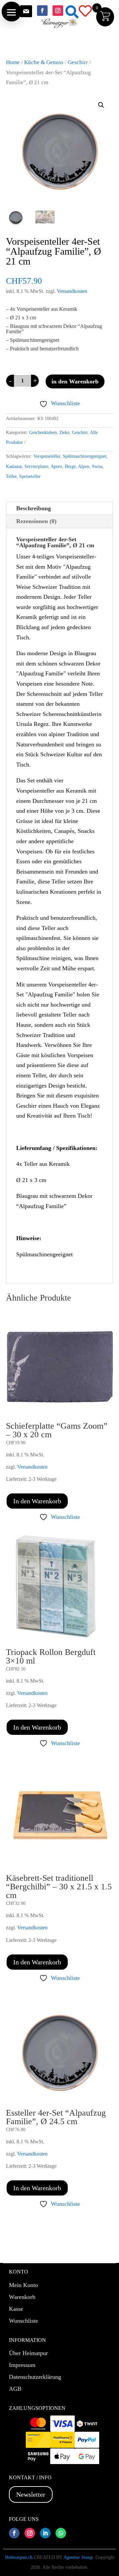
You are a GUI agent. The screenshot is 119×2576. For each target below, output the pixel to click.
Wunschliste (23, 2321)
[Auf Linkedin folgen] (45, 2533)
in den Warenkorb (75, 381)
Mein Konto (23, 2285)
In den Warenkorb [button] (37, 1501)
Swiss (97, 466)
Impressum (22, 2365)
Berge (70, 466)
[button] (12, 12)
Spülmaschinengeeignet (85, 456)
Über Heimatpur (28, 2353)
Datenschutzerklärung (35, 2377)
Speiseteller (30, 476)
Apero (56, 466)
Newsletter (31, 2494)
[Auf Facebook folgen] (42, 11)
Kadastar (14, 466)
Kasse (16, 2309)
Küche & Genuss (44, 62)
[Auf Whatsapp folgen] (61, 2533)
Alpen (84, 466)
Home (13, 62)
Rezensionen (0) (36, 521)
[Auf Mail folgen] (26, 11)
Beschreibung (34, 508)
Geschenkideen (43, 432)
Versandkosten (72, 291)
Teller (11, 476)
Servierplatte (36, 466)
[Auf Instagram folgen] (58, 11)
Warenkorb (22, 2297)
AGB (15, 2389)
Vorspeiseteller (47, 456)
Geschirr (78, 62)
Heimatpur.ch (19, 2557)
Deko (64, 432)
